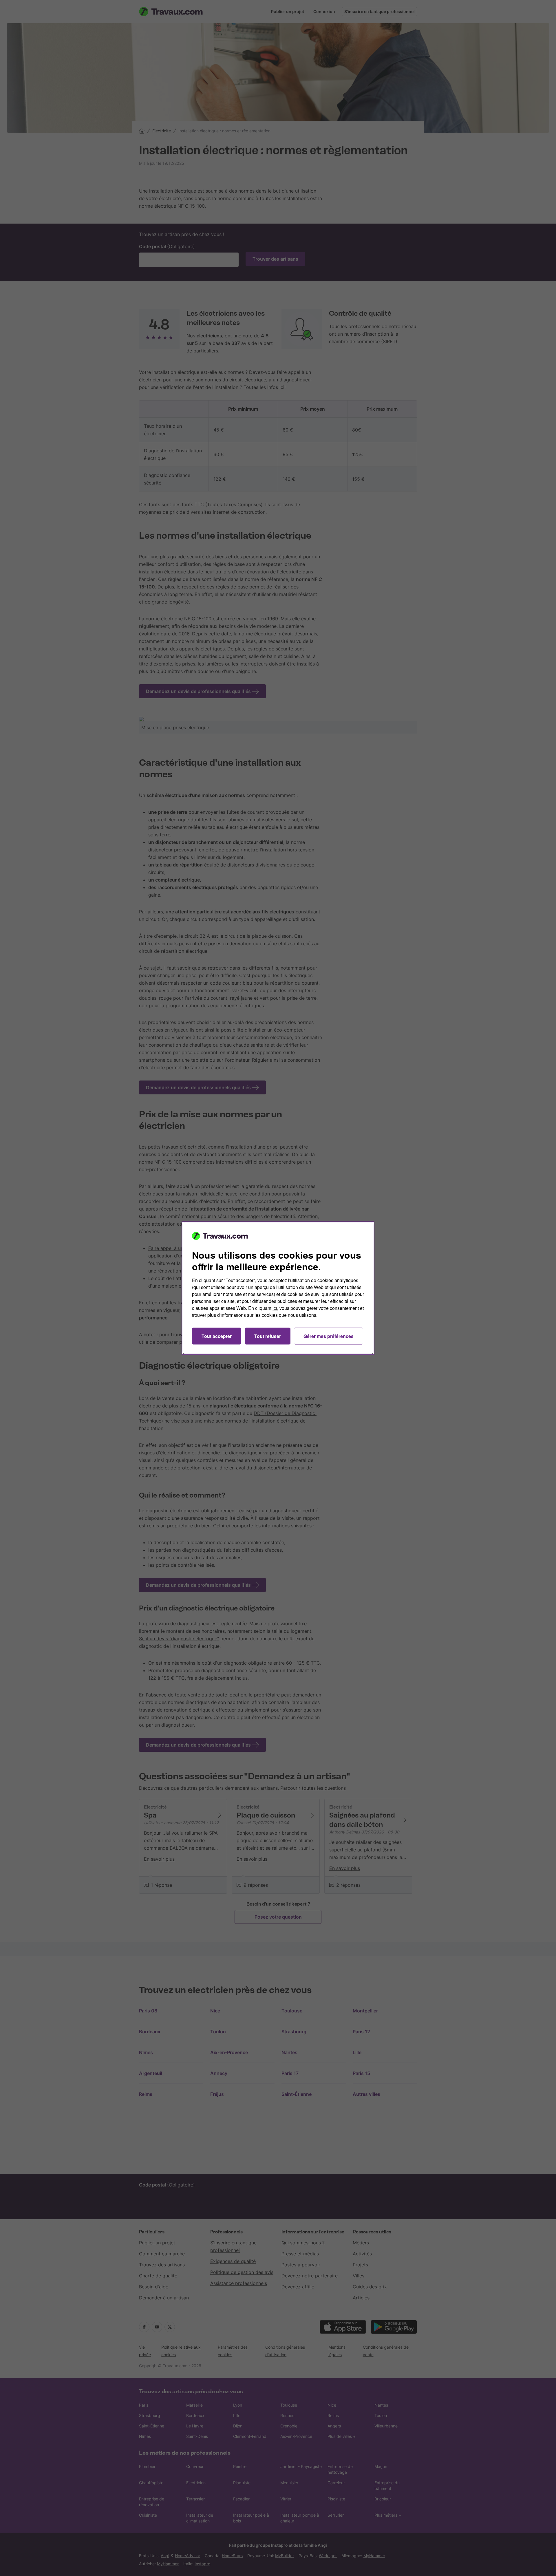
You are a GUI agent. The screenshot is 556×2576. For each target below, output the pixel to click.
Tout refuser (268, 1336)
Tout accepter (217, 1336)
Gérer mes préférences (329, 1336)
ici (275, 1308)
